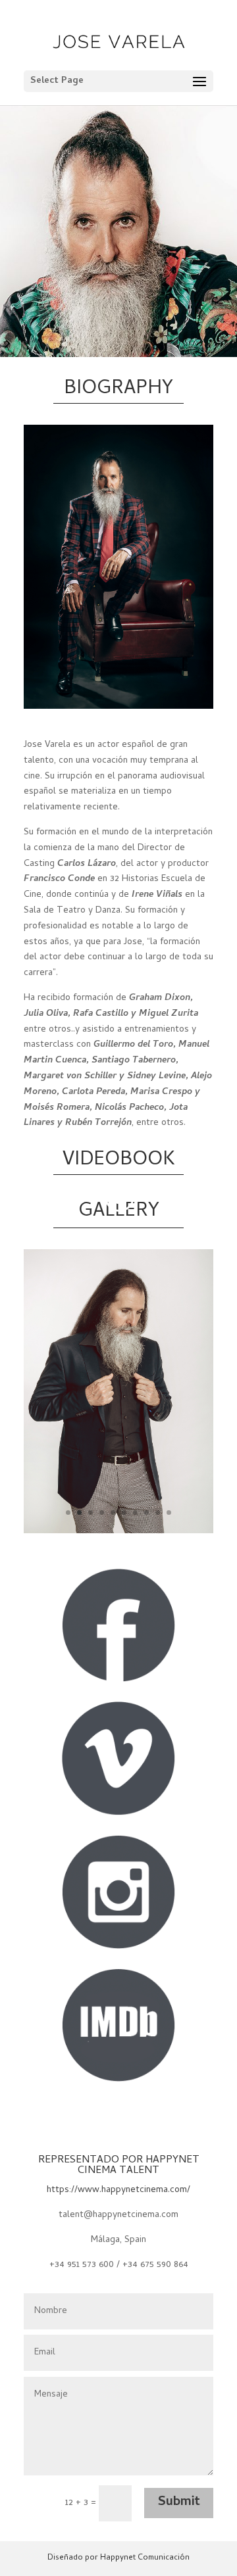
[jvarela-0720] (118, 1532)
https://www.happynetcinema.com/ (118, 2190)
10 (169, 1513)
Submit (179, 2503)
